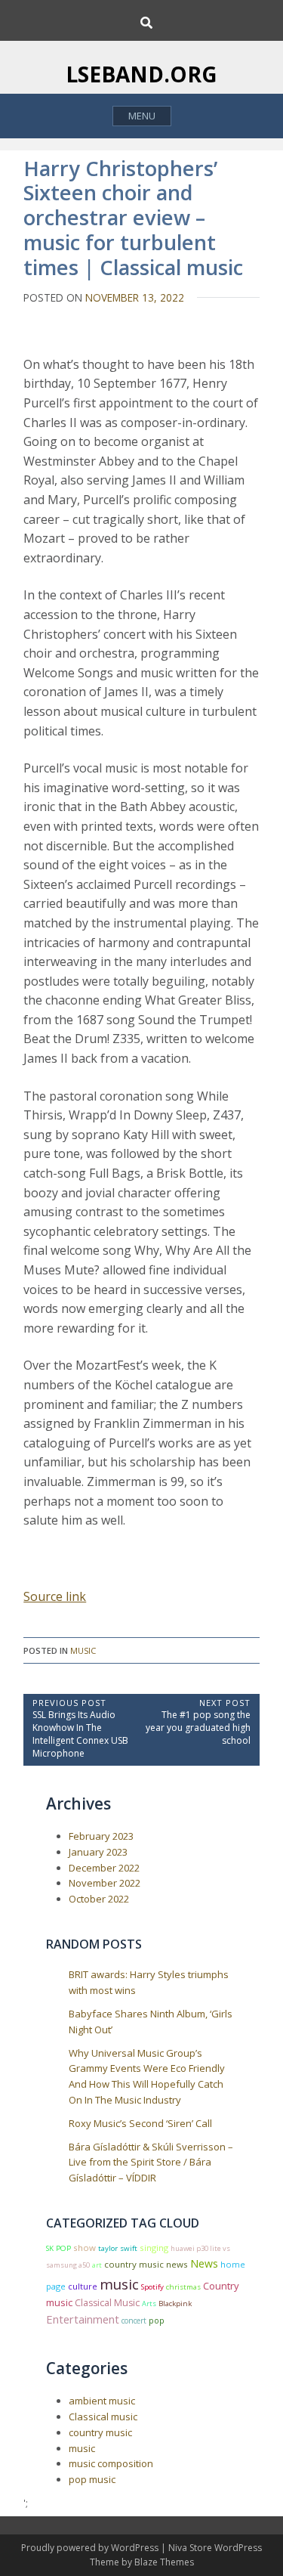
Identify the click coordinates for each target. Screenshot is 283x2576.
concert (134, 2321)
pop (157, 2321)
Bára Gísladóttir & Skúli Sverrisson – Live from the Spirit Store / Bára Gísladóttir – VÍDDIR (151, 2163)
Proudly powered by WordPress (91, 2548)
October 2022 (99, 1899)
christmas (183, 2287)
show (85, 2248)
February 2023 (101, 1836)
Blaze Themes (164, 2562)
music (83, 1650)
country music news (146, 2264)
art (97, 2265)
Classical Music (107, 2303)
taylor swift (118, 2248)
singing (154, 2248)
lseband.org (141, 74)
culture (83, 2286)
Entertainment (83, 2319)
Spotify (152, 2287)
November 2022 (105, 1883)
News (204, 2263)
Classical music (103, 2417)
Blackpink (175, 2304)
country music (100, 2432)
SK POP (58, 2248)
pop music (92, 2479)
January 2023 (98, 1852)
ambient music (102, 2401)
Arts (149, 2304)
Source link (55, 1596)
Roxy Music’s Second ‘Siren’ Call (140, 2123)
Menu (142, 116)
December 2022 (104, 1868)
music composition (111, 2463)
